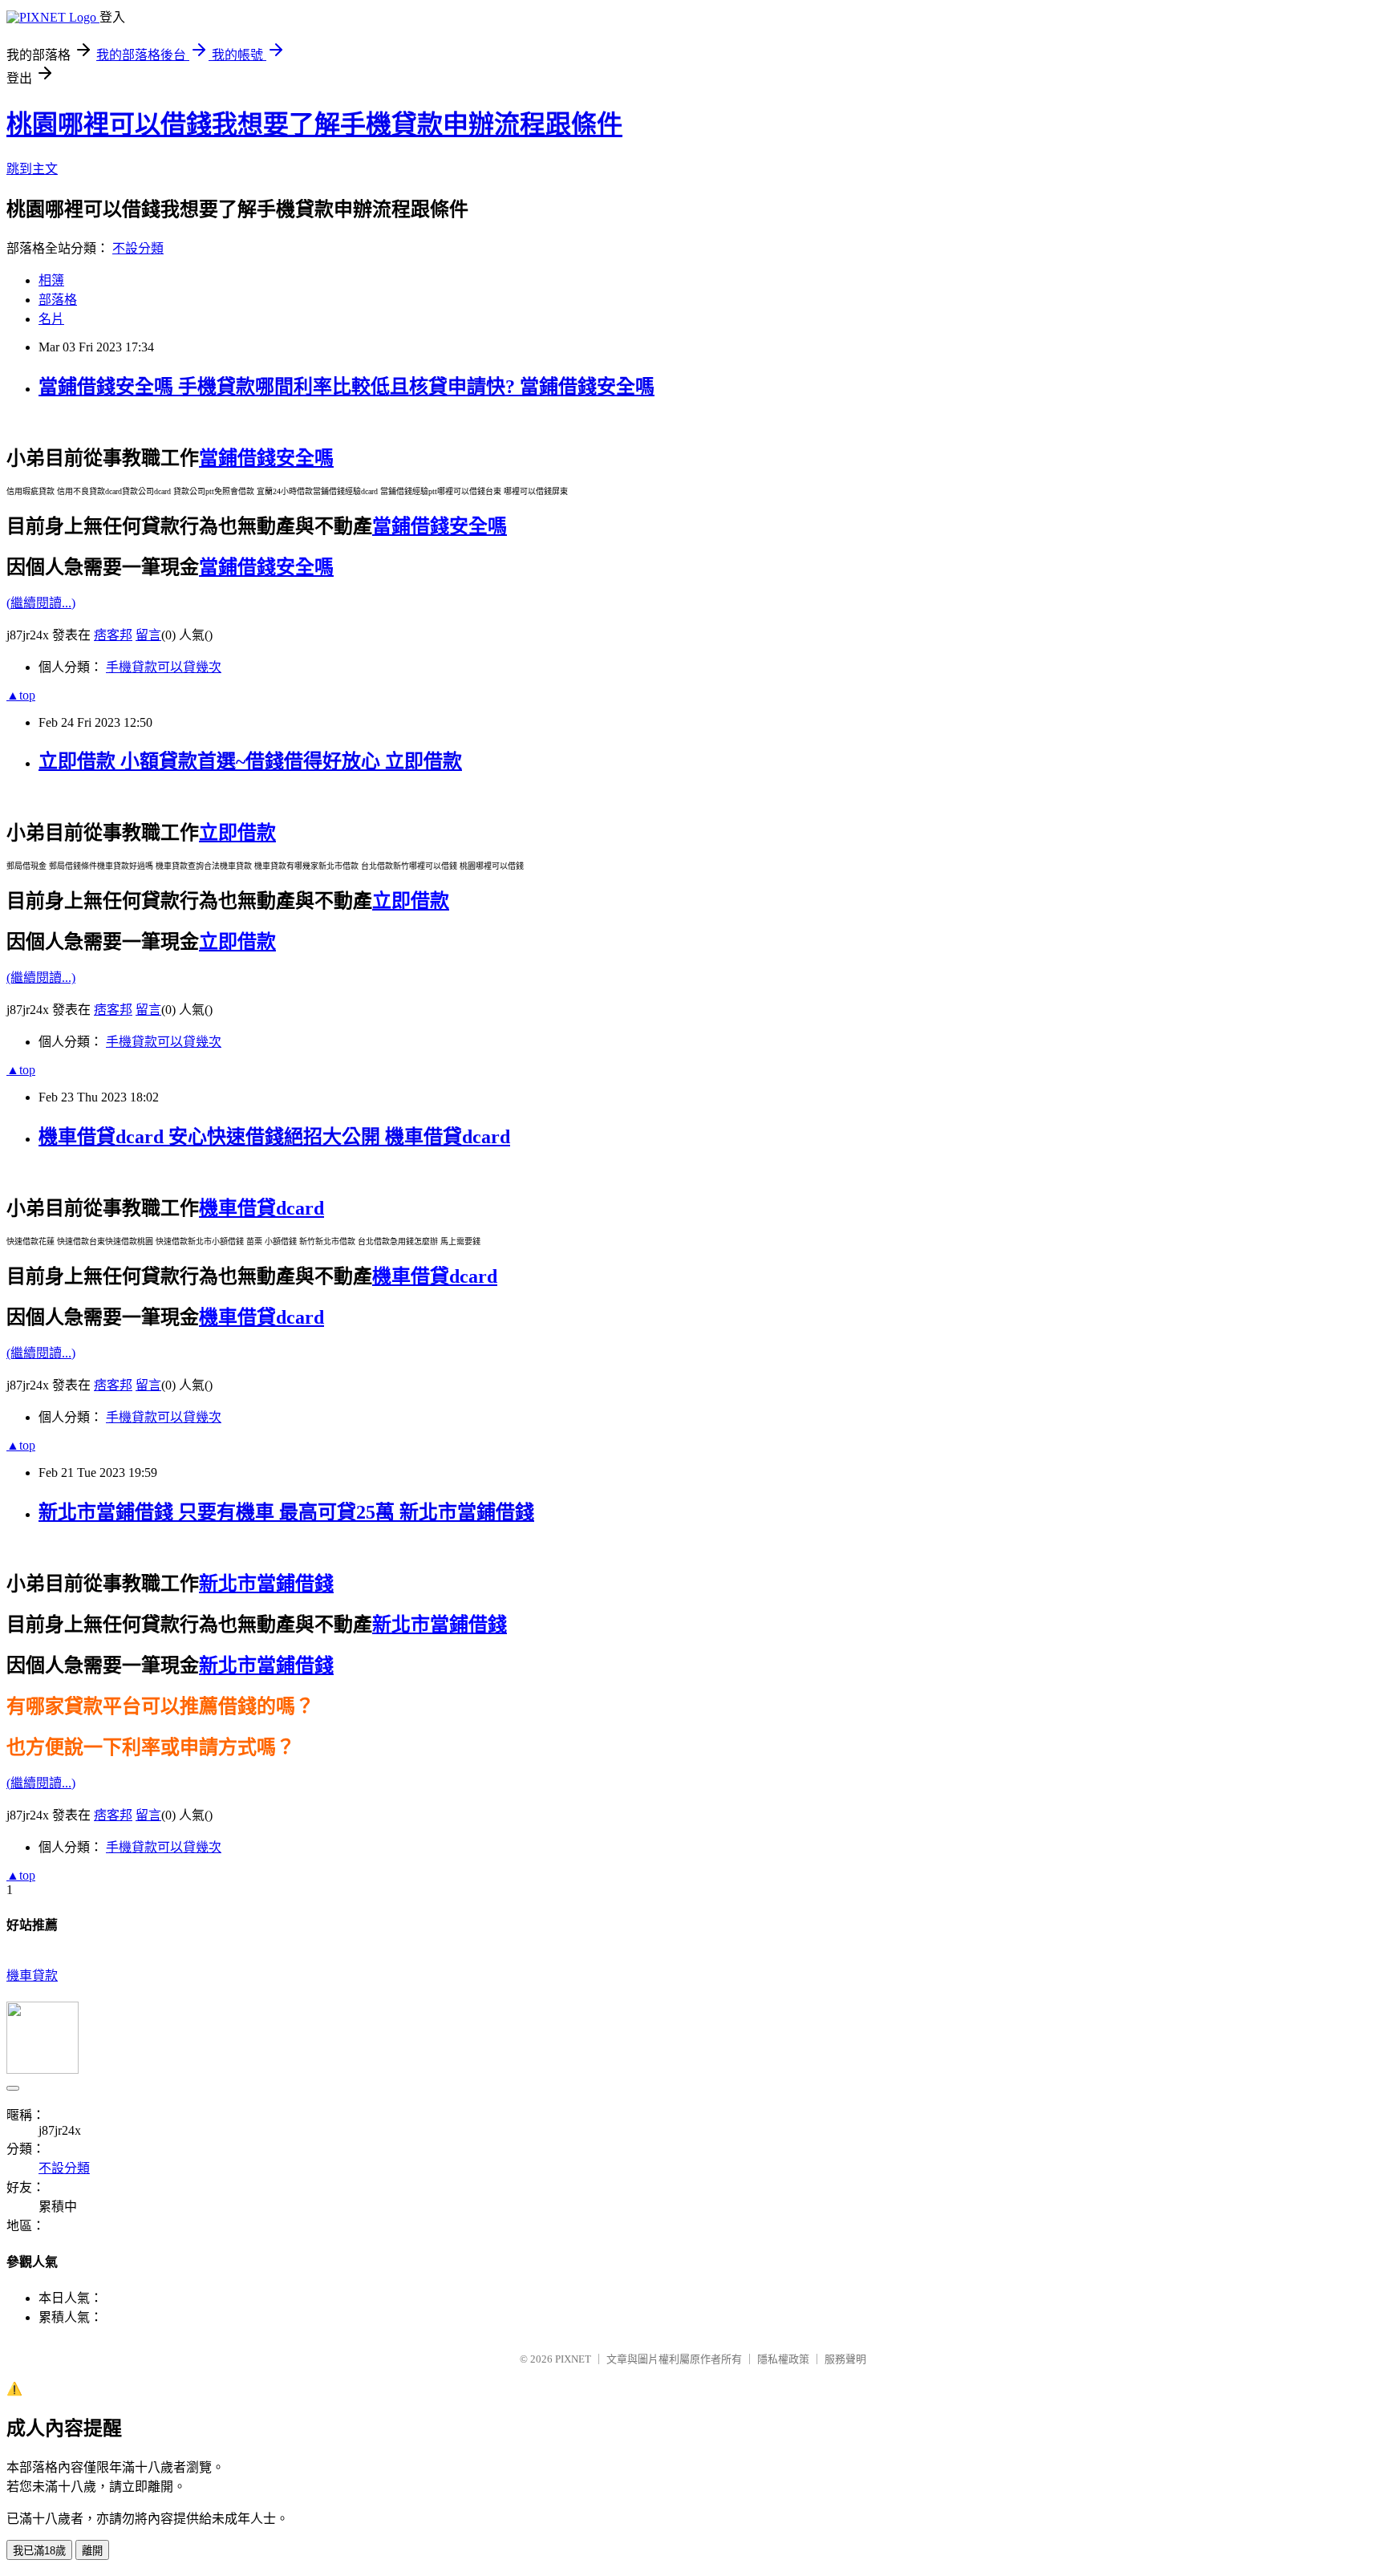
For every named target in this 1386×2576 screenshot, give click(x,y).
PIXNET (573, 2359)
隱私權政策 (783, 2359)
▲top (21, 695)
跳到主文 (32, 169)
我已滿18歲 (39, 2551)
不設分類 (138, 248)
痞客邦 (113, 635)
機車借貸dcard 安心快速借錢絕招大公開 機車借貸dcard (274, 1137)
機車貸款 (32, 1976)
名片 (51, 319)
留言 (148, 635)
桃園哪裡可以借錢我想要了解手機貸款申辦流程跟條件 (314, 124)
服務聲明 (845, 2359)
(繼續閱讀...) (41, 603)
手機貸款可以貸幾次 (164, 667)
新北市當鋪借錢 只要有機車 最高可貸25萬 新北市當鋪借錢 (286, 1512)
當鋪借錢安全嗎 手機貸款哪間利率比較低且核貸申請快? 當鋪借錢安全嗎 (346, 387)
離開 (92, 2551)
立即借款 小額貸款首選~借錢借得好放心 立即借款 (250, 761)
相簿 (51, 280)
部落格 (58, 300)
